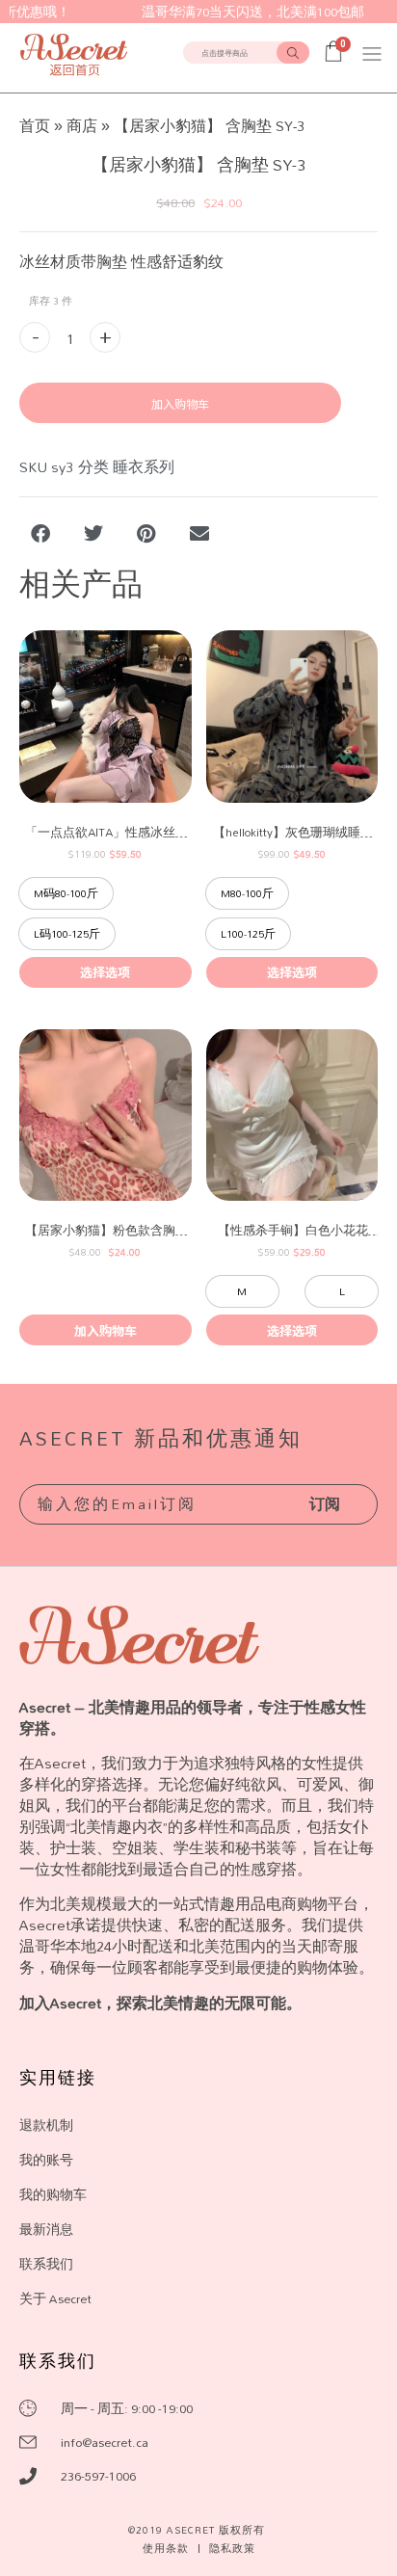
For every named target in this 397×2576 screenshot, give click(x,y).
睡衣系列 (144, 467)
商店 (82, 126)
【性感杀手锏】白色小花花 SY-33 (293, 1230)
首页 (35, 126)
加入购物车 (180, 403)
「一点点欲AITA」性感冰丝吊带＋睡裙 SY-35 (106, 832)
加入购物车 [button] (106, 1330)
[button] (372, 54)
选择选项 (105, 972)
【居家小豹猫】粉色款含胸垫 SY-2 (106, 1230)
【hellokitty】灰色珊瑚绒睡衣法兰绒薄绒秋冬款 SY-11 (293, 832)
